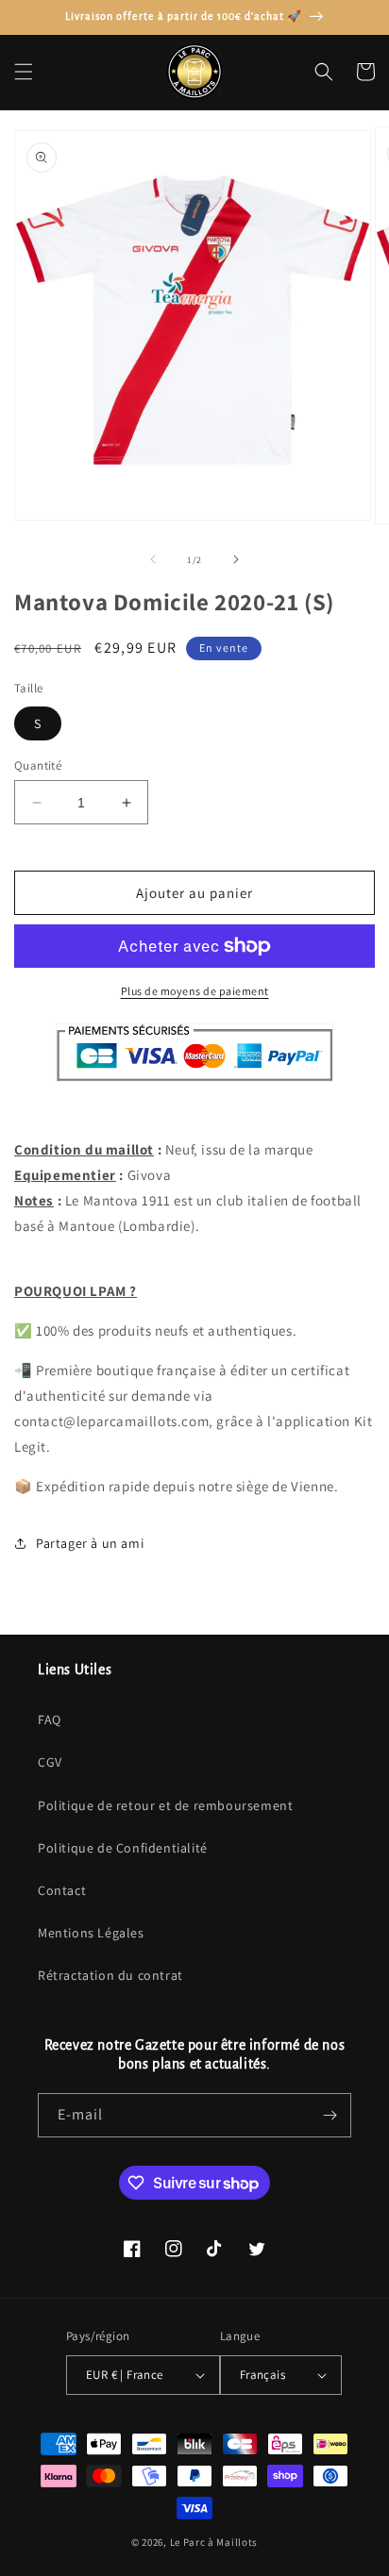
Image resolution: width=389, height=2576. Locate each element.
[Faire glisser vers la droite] (236, 559)
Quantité (38, 765)
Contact (62, 1890)
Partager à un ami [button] (90, 1543)
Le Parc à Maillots (214, 2542)
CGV (50, 1762)
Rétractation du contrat (110, 1975)
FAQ (50, 1720)
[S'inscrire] (330, 2115)
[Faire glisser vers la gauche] (153, 559)
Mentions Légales (91, 1933)
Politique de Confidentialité (123, 1848)
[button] (24, 72)
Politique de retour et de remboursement (165, 1805)
